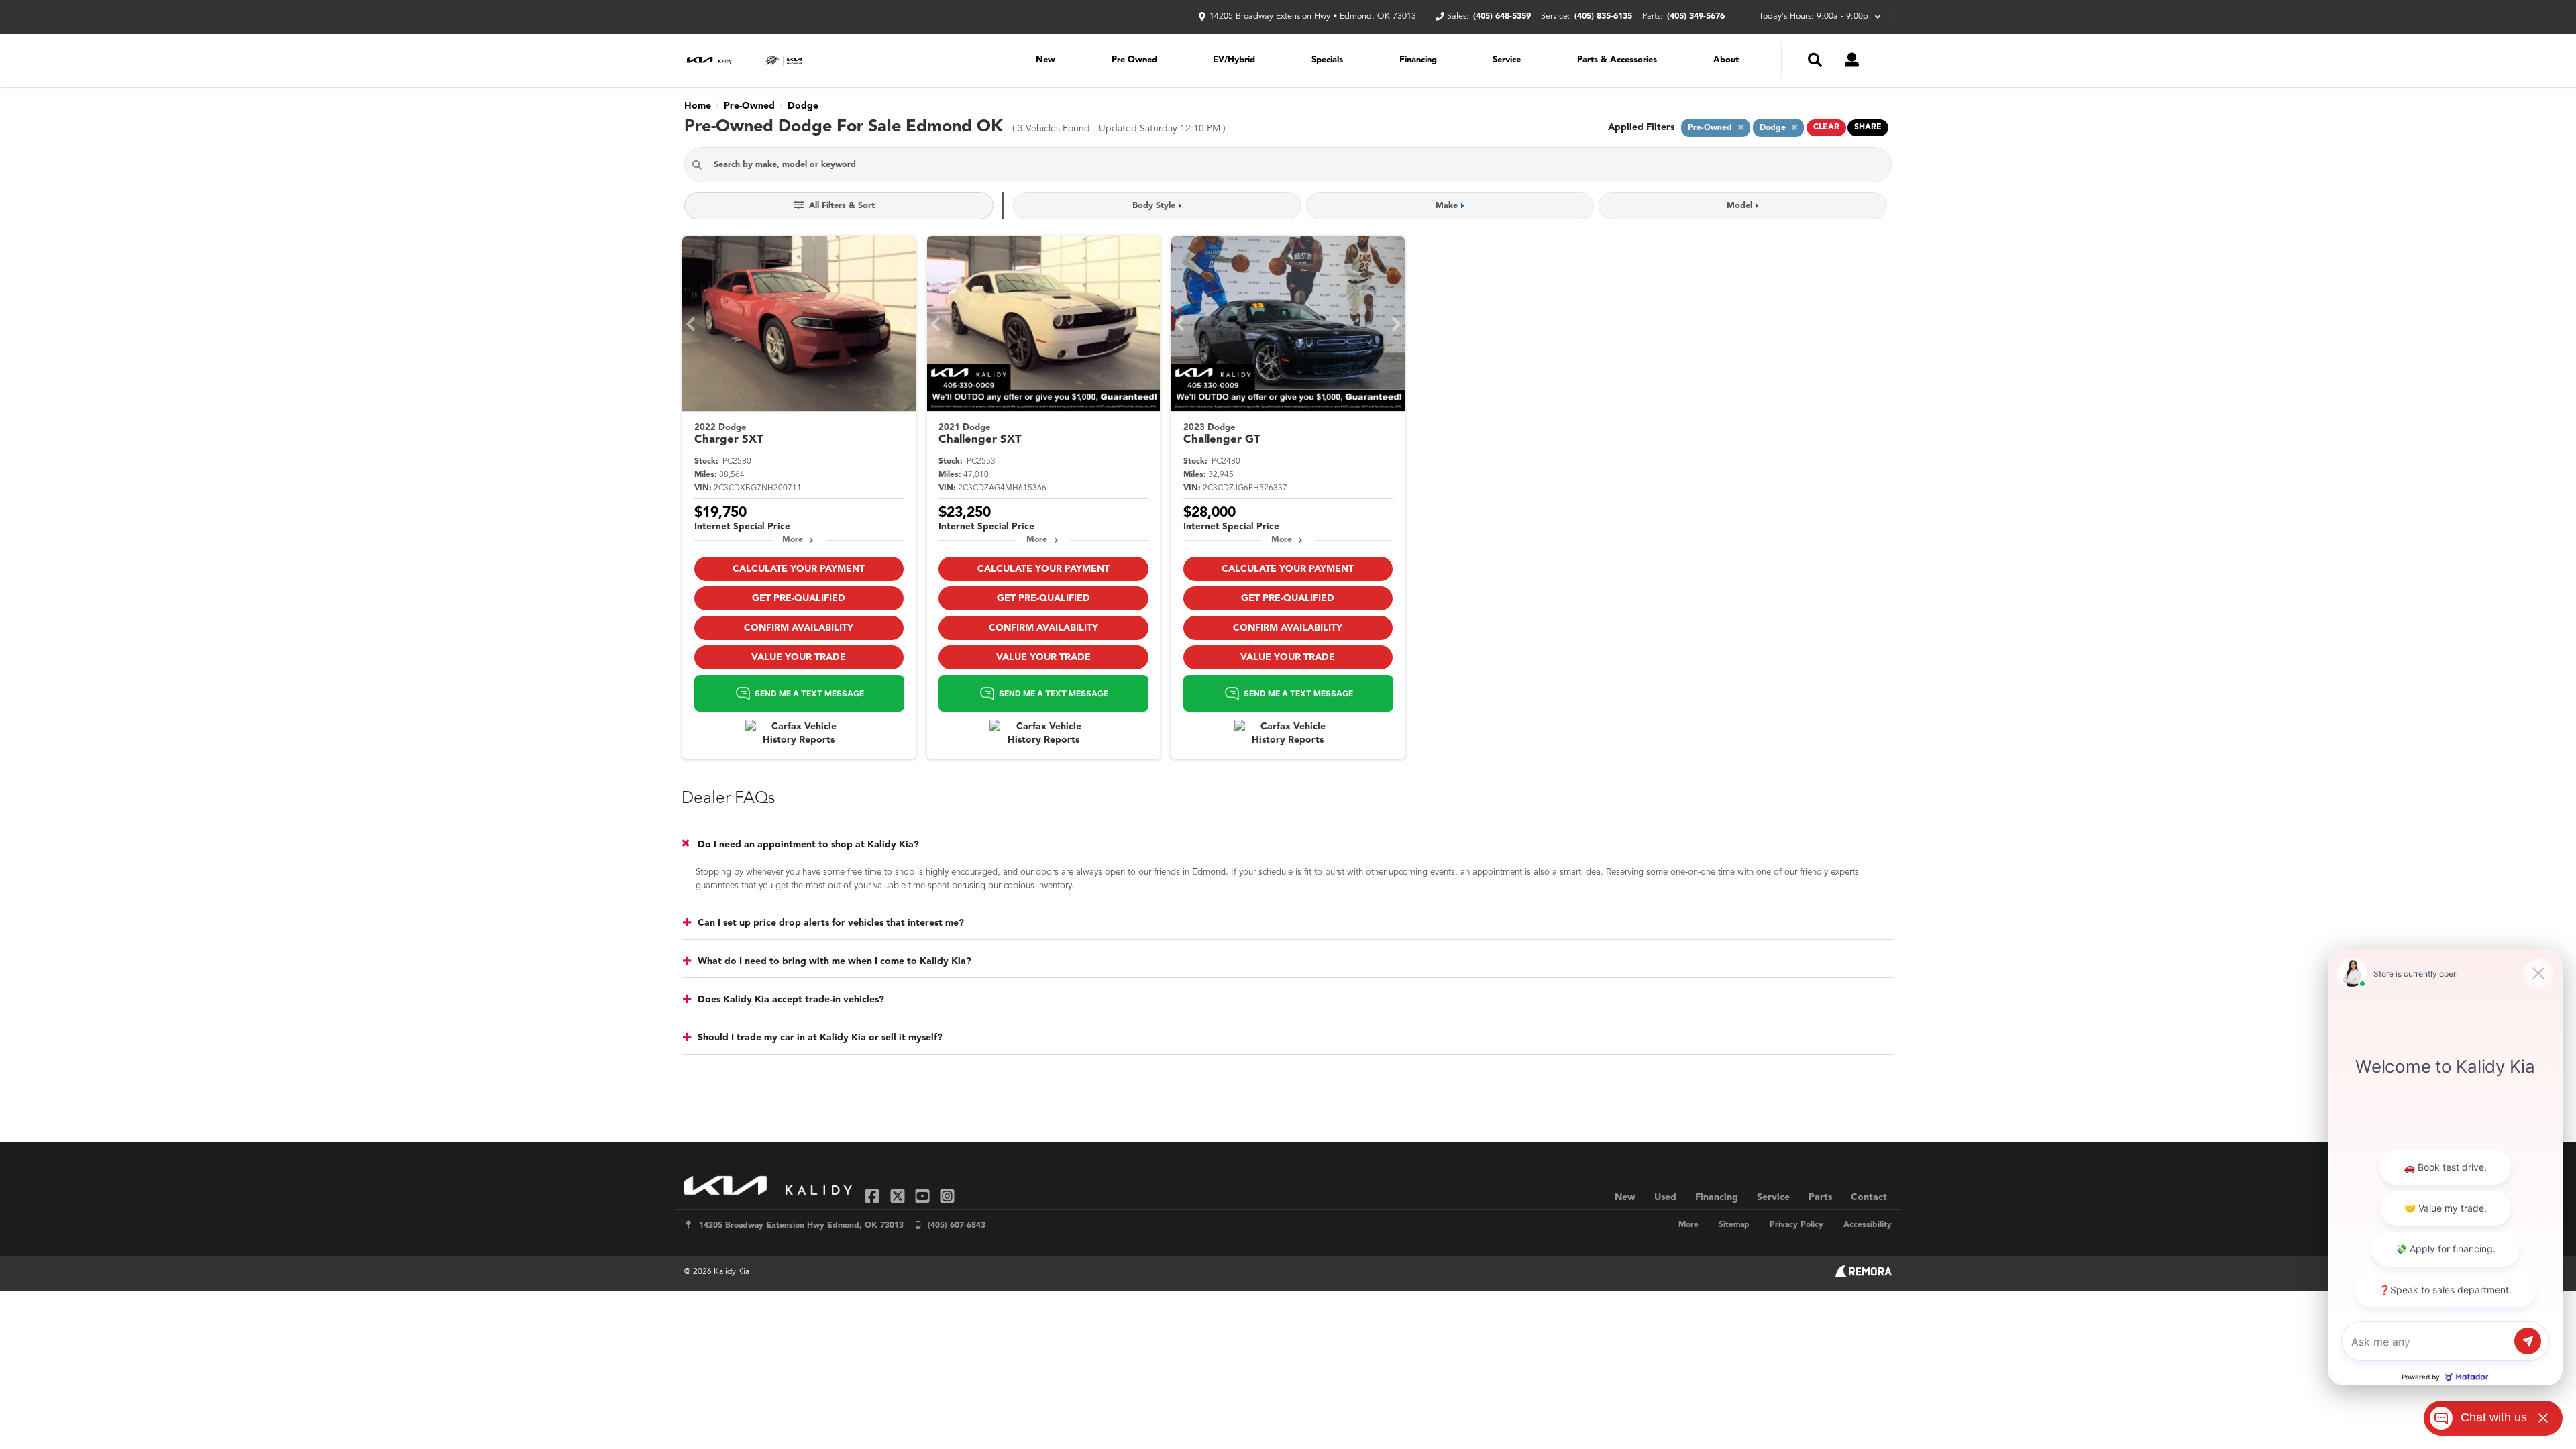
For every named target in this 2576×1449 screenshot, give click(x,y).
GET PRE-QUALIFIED (799, 598)
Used (1665, 1197)
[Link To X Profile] (899, 1196)
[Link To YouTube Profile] (924, 1196)
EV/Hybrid (1234, 60)
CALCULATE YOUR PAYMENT (799, 569)
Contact (1869, 1197)
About (1726, 60)
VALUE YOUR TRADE (799, 657)
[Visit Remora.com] (1863, 1275)
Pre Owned (1134, 60)
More (793, 540)
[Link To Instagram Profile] (947, 1196)
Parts (1820, 1197)
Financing (1418, 60)
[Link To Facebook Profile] (874, 1196)
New (1045, 60)
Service (1507, 60)
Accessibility (1868, 1225)
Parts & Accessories (1617, 60)
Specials (1327, 60)
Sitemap (1734, 1225)
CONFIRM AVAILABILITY (799, 628)
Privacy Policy (1796, 1225)
